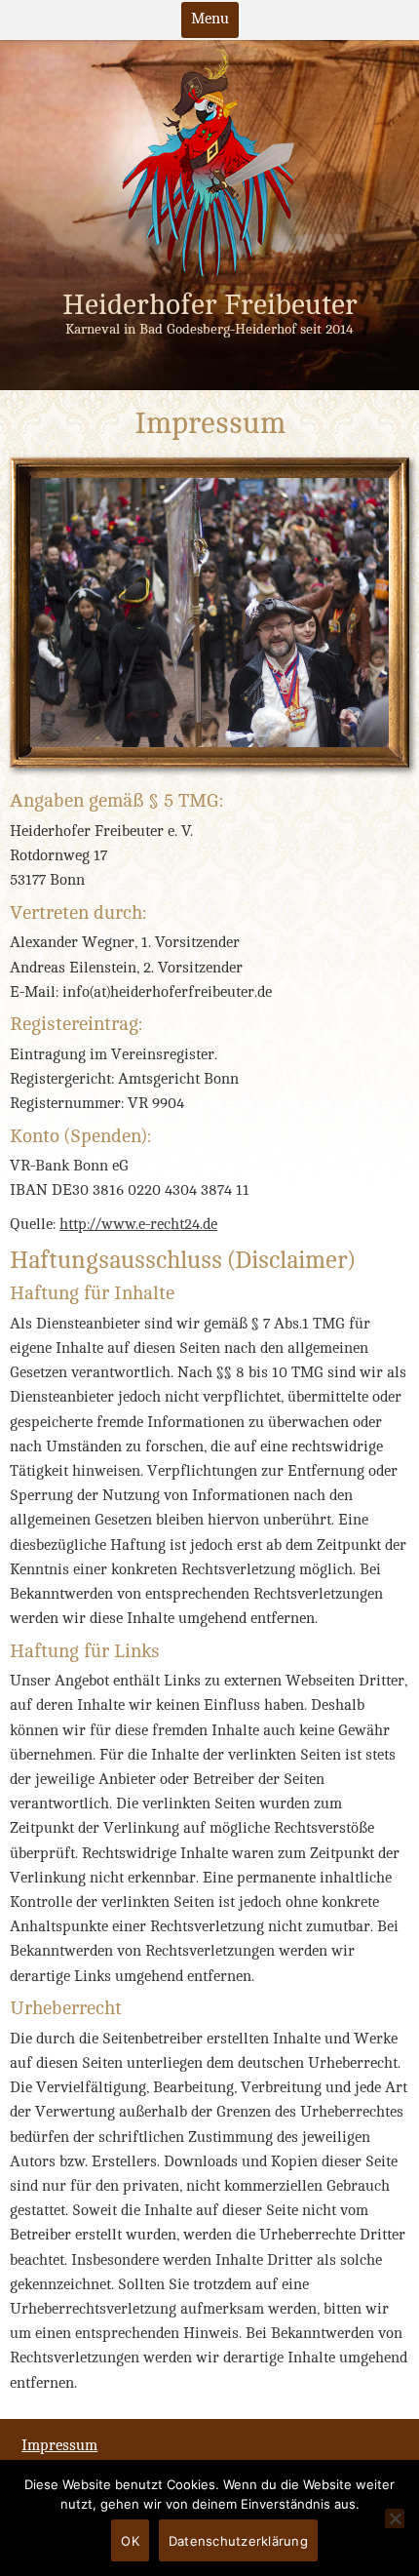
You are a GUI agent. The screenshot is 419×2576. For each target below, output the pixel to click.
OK (130, 2541)
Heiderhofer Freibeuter (210, 305)
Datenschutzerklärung (238, 2541)
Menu (210, 19)
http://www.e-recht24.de (138, 1225)
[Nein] (395, 2518)
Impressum (59, 2446)
